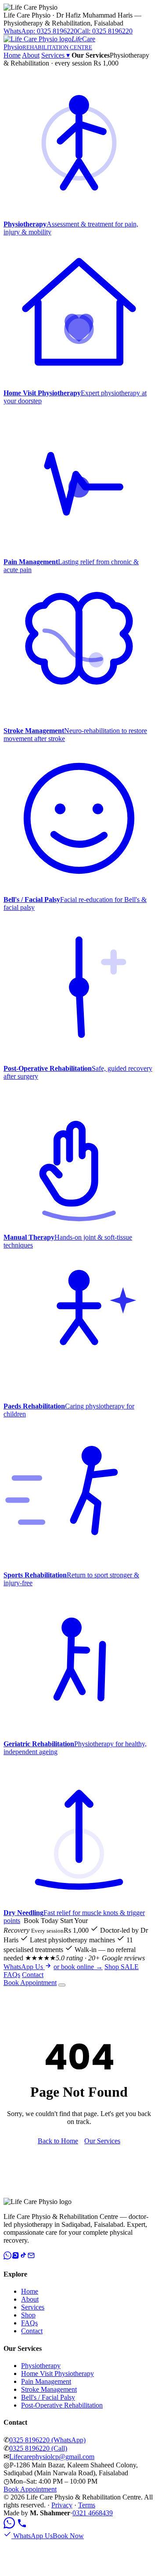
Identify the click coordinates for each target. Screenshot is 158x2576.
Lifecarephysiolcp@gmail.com (52, 2457)
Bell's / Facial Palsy (48, 2397)
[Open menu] (62, 1985)
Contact (33, 1975)
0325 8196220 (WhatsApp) (47, 2440)
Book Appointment (30, 1983)
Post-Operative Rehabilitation (62, 2405)
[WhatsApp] (7, 2257)
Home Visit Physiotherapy (57, 2373)
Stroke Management (49, 2389)
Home (12, 55)
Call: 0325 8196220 (105, 31)
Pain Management (46, 2381)
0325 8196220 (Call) (38, 2448)
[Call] (22, 2526)
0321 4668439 (93, 2513)
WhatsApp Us (24, 1967)
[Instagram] (15, 2257)
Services (56, 55)
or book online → (78, 1967)
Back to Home (58, 2141)
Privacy (62, 2505)
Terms (87, 2505)
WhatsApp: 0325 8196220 (40, 31)
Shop (122, 1967)
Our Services (102, 2141)
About (31, 55)
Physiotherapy (41, 2366)
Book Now (68, 2536)
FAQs (12, 1975)
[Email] (31, 2257)
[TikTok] (23, 2257)
